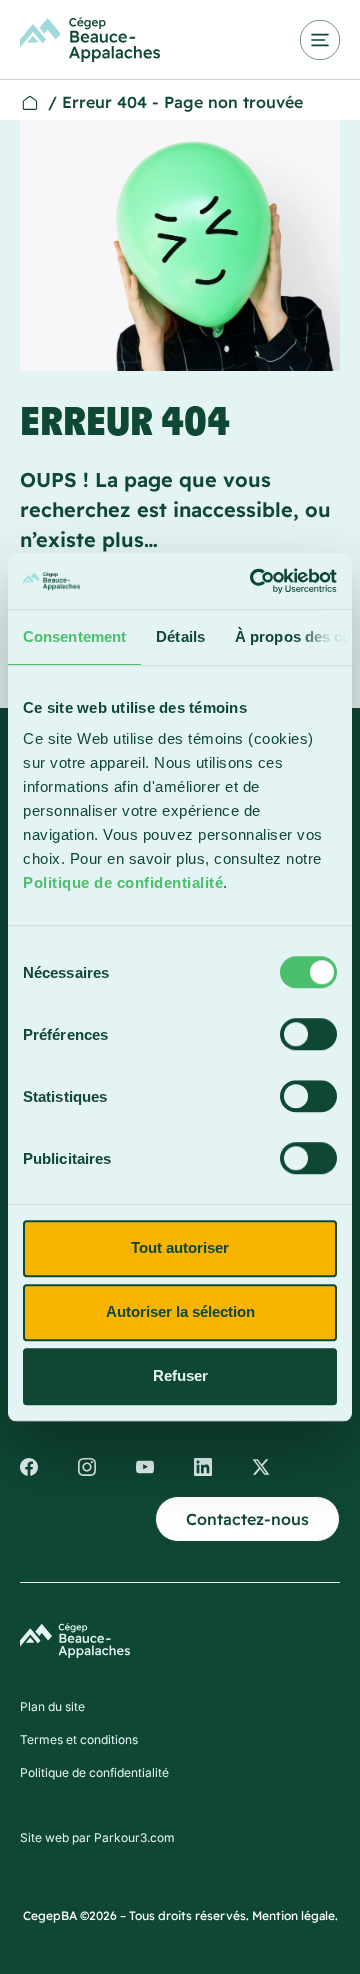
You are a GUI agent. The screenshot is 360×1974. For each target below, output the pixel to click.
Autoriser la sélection (180, 1311)
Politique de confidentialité (123, 882)
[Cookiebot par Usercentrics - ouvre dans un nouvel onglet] (254, 581)
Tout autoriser (180, 1247)
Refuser (180, 1375)
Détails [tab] (180, 636)
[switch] (308, 1034)
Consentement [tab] (74, 636)
